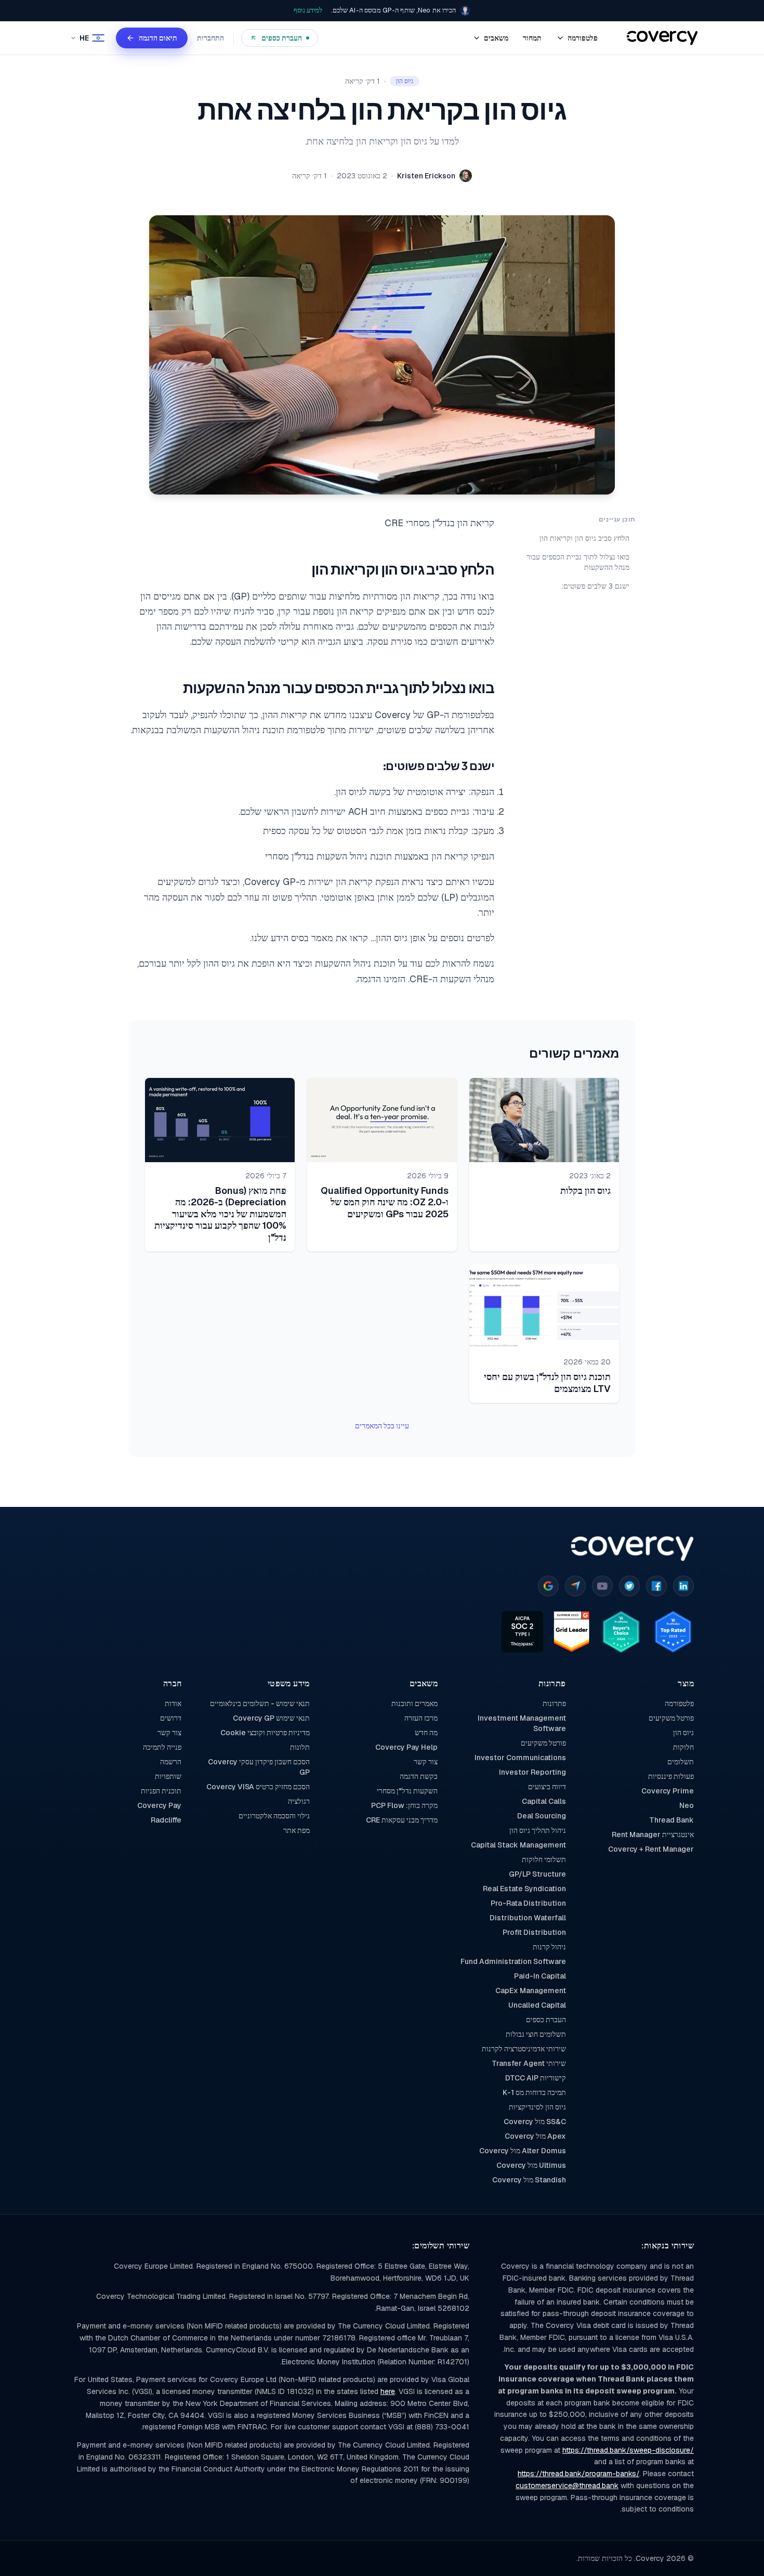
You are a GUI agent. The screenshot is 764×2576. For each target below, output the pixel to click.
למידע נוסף (308, 10)
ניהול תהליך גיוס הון (537, 1830)
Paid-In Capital (540, 1976)
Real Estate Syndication (524, 1889)
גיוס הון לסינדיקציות (537, 2107)
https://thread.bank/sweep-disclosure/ (628, 2450)
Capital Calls (544, 1801)
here (388, 2391)
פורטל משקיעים (671, 1718)
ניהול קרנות (549, 1947)
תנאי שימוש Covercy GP (271, 1718)
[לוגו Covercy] (632, 1549)
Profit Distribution (534, 1932)
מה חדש (426, 1733)
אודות (173, 1703)
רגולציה (299, 1801)
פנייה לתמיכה (162, 1747)
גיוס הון (683, 1733)
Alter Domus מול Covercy (522, 2151)
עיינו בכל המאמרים (382, 1426)
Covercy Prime (668, 1791)
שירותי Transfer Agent (529, 2063)
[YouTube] (602, 1586)
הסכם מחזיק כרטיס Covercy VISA (258, 1787)
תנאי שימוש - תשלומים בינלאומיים (260, 1703)
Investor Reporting (532, 1772)
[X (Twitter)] (629, 1586)
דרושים (171, 1718)
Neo (687, 1805)
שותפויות (168, 1776)
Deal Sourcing (541, 1816)
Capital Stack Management (518, 1845)
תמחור (532, 38)
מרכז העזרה (421, 1718)
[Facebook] (656, 1586)
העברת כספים (546, 2020)
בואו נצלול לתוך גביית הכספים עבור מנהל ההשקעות (578, 562)
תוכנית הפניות (161, 1791)
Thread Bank (671, 1820)
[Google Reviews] (548, 1586)
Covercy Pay (159, 1805)
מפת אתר (296, 1830)
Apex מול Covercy (535, 2136)
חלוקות (683, 1747)
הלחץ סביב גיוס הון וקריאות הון (584, 538)
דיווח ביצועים (547, 1787)
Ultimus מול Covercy (531, 2165)
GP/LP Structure (537, 1874)
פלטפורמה (679, 1703)
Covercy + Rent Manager (651, 1849)
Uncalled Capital (537, 2005)
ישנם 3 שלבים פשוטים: (596, 586)
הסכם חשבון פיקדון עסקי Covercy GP (259, 1767)
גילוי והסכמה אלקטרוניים (274, 1816)
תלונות (300, 1747)
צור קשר (426, 1762)
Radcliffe (166, 1820)
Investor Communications (520, 1758)
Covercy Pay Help (406, 1747)
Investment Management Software (522, 1723)
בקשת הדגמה (419, 1776)
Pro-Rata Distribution (528, 1903)
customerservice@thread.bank (567, 2486)
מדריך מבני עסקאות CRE (402, 1820)
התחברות (210, 38)
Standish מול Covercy (529, 2180)
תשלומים (681, 1762)
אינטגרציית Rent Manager (653, 1835)
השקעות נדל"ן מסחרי (407, 1791)
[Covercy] (662, 38)
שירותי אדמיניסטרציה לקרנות (524, 2049)
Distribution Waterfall (528, 1918)
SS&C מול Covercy (535, 2122)
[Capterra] (575, 1586)
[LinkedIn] (683, 1586)
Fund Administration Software (513, 1961)
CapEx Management (530, 1990)
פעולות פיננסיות (671, 1776)
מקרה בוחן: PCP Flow (404, 1805)
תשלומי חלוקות (544, 1859)
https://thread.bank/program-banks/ (578, 2474)
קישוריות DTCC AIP (535, 2078)
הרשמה (171, 1762)
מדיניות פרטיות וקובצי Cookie (265, 1733)
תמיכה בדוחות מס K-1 (534, 2092)
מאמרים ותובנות (414, 1703)
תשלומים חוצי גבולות (536, 2034)
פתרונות (554, 1703)
